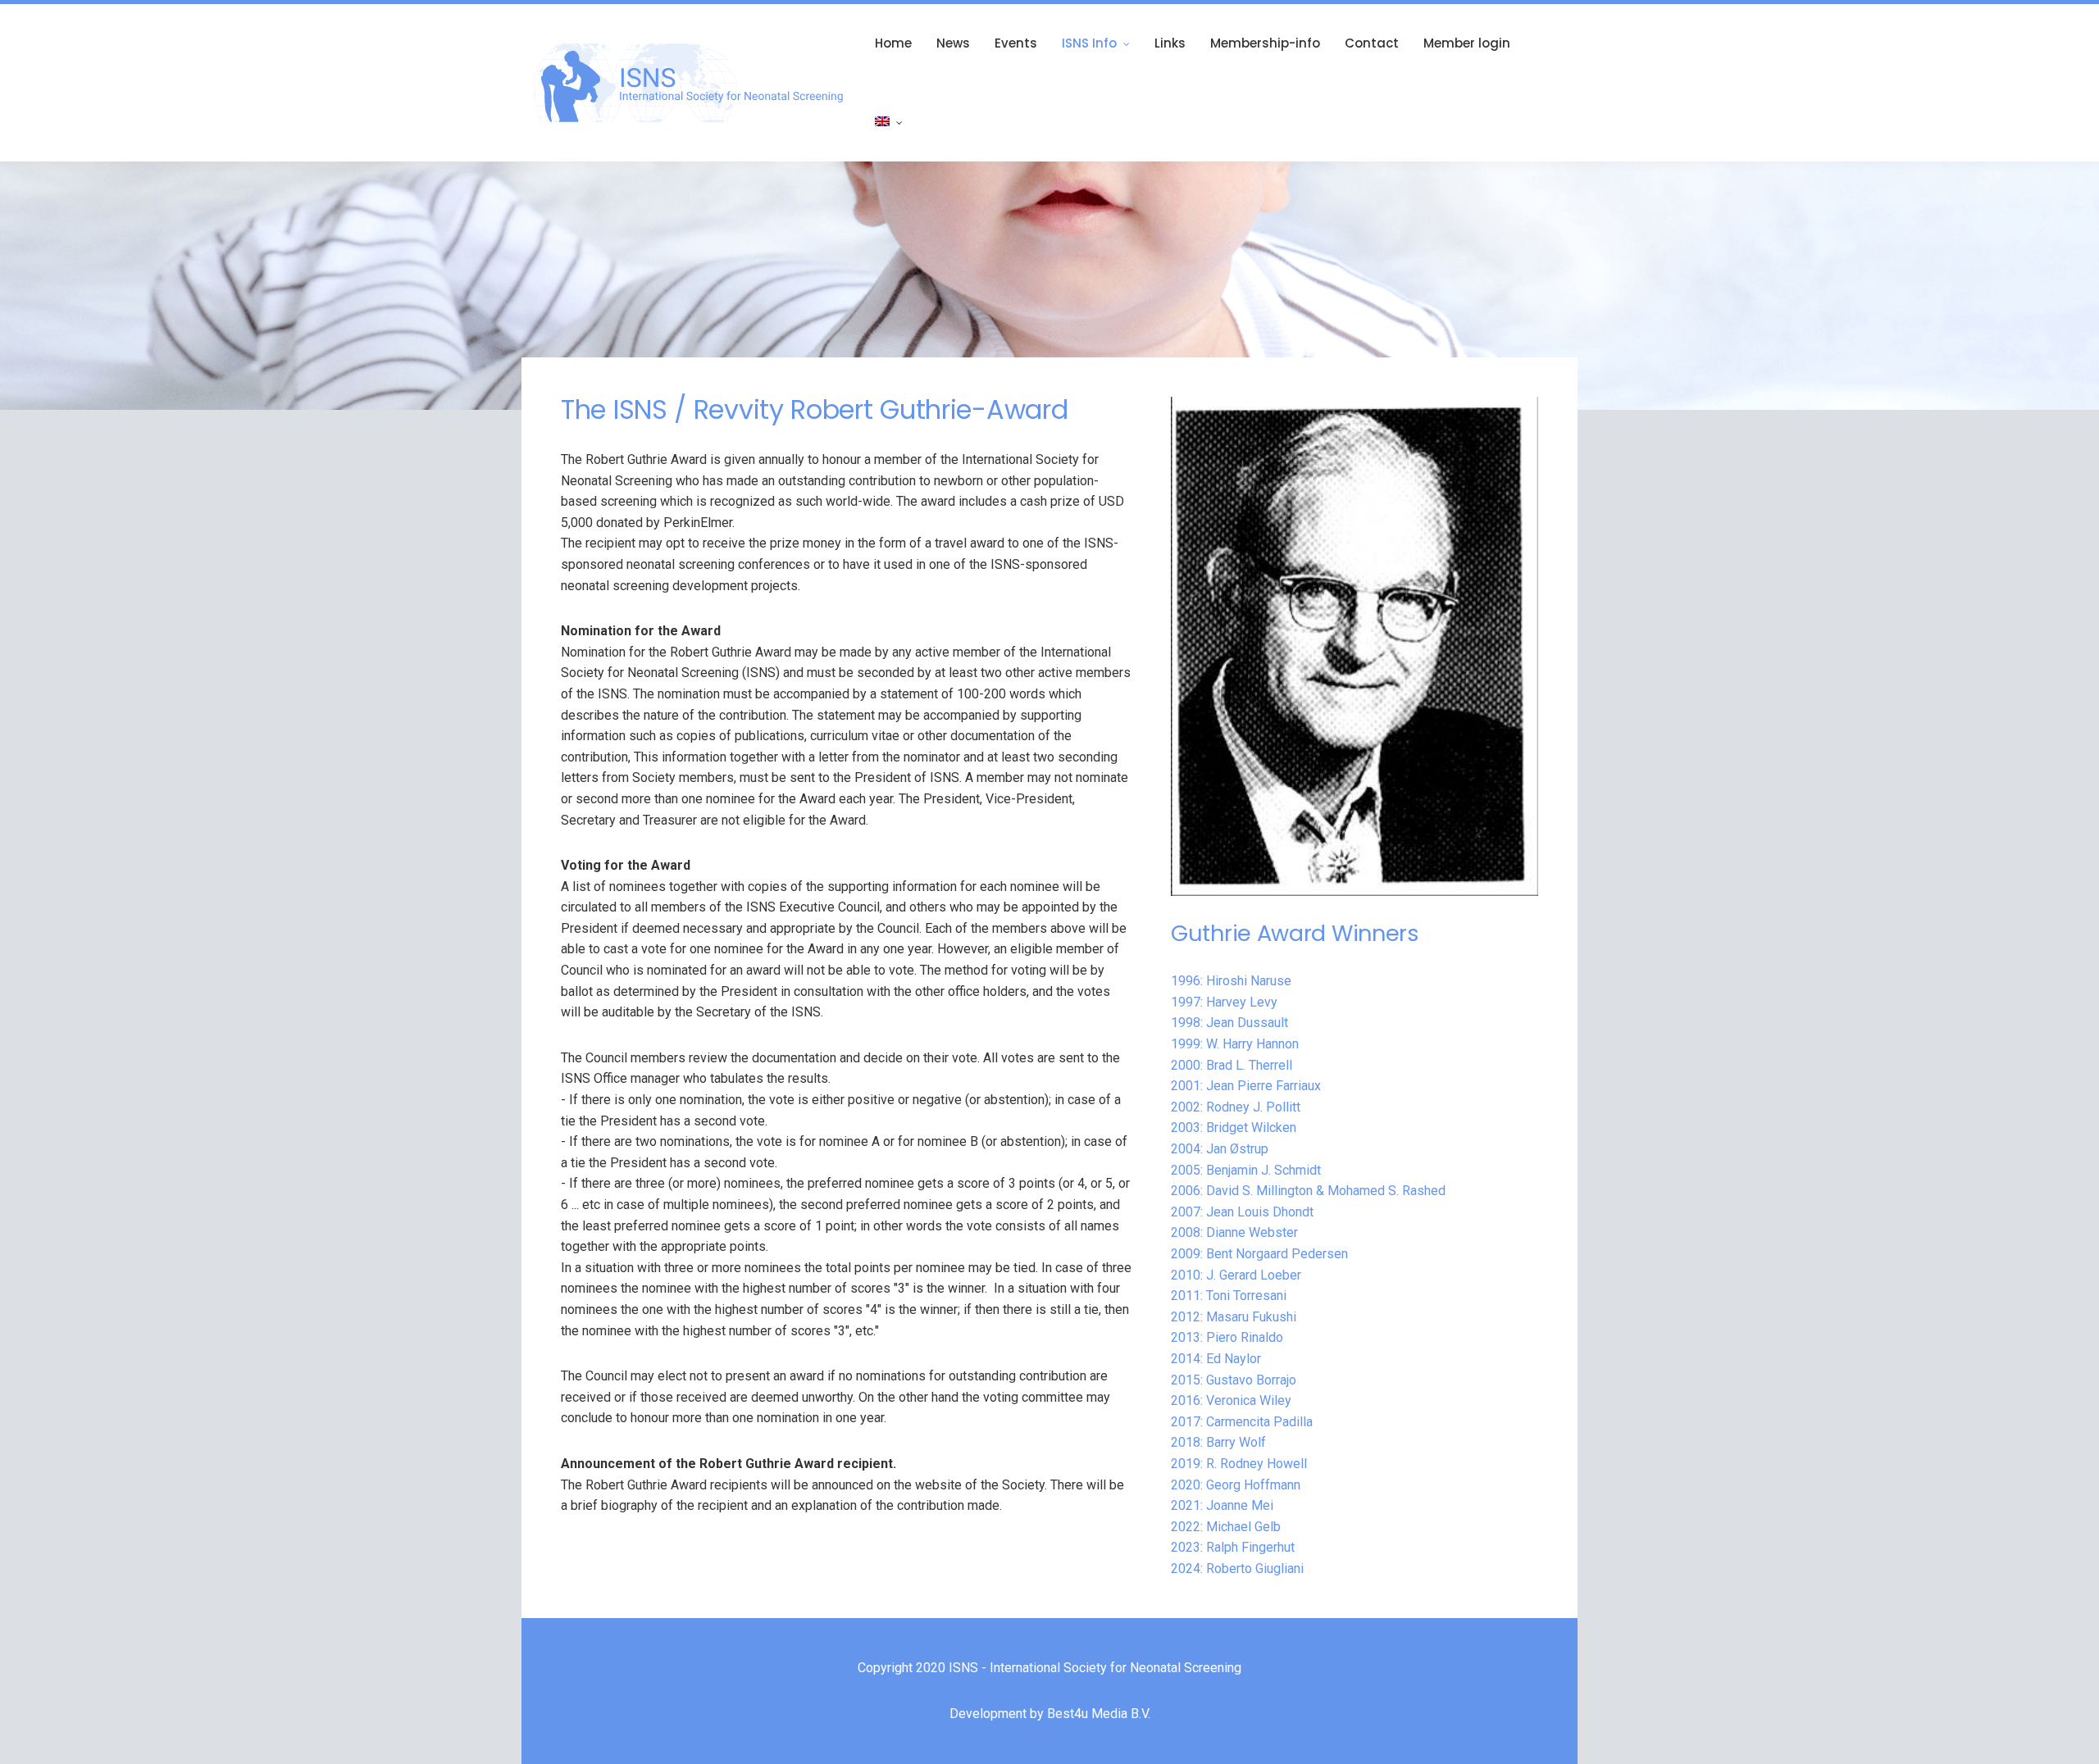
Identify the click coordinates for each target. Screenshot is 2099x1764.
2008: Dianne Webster (1234, 1232)
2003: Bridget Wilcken (1234, 1128)
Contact (1372, 43)
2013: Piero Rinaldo (1227, 1337)
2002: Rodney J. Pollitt (1236, 1107)
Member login (1467, 43)
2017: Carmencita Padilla (1242, 1422)
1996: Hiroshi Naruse (1231, 981)
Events (1016, 43)
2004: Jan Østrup (1220, 1149)
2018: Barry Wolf (1218, 1442)
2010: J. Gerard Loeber (1236, 1275)
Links (1170, 43)
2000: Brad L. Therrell (1232, 1065)
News (953, 43)
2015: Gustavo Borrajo (1234, 1380)
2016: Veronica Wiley (1231, 1400)
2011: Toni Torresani (1229, 1296)
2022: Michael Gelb (1226, 1527)
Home (893, 43)
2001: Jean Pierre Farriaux (1246, 1086)
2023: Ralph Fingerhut (1233, 1547)
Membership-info (1265, 43)
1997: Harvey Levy (1224, 1002)
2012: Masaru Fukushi (1234, 1317)
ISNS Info (1089, 43)
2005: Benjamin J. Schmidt (1246, 1170)
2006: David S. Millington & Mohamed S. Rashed (1308, 1191)
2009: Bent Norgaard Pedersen (1259, 1254)
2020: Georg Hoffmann (1236, 1485)
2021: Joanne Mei (1222, 1505)
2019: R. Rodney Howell (1239, 1464)
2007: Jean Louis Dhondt (1242, 1212)
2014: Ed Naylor (1216, 1359)
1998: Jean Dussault (1229, 1023)
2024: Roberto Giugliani (1237, 1569)
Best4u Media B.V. (1099, 1714)
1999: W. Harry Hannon (1235, 1044)
